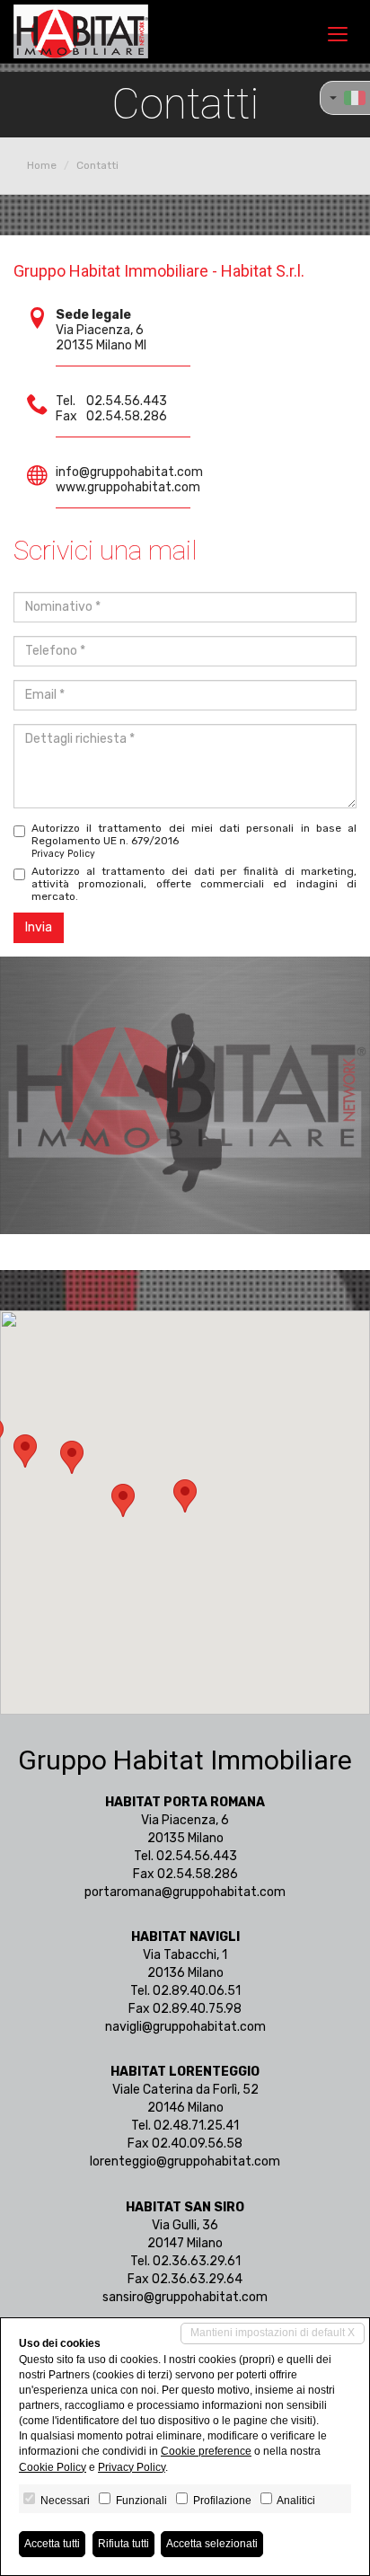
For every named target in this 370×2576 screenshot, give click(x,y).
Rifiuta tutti (123, 2544)
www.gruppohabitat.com (128, 487)
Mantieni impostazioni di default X (273, 2333)
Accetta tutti (52, 2544)
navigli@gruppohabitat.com (185, 2027)
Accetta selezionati (212, 2544)
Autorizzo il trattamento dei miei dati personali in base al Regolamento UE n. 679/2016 (194, 841)
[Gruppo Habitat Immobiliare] (81, 31)
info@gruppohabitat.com (129, 472)
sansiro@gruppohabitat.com (185, 2297)
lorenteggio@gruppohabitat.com (185, 2161)
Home (42, 165)
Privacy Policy (63, 854)
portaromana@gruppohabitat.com (185, 1892)
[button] (185, 1496)
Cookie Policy (53, 2467)
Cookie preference (206, 2451)
